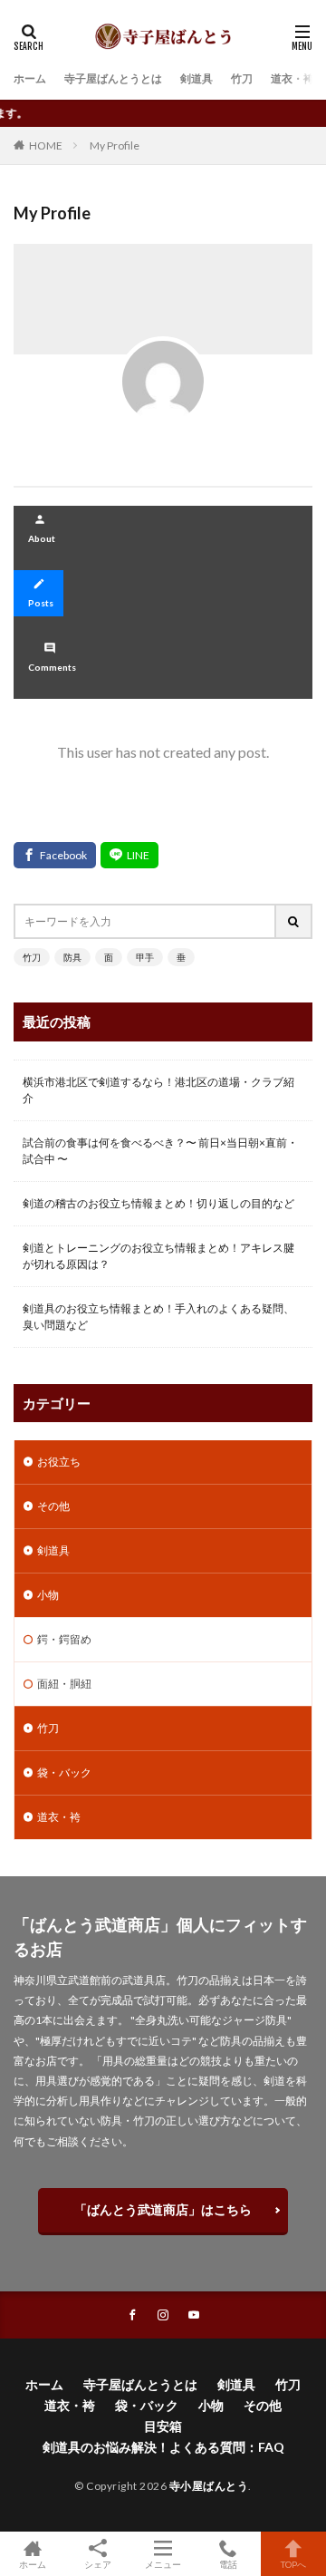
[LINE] (129, 855)
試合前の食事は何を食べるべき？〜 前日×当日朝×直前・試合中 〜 (160, 1151)
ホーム (30, 78)
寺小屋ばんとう (209, 2486)
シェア (98, 2564)
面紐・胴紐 (64, 1684)
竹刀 (242, 78)
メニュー (163, 2564)
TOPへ (293, 2564)
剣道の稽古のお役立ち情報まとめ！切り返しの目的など (158, 1203)
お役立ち (59, 1462)
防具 (72, 957)
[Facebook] (55, 855)
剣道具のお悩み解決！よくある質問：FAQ (163, 2447)
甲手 (145, 957)
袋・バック (64, 1772)
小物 (48, 1595)
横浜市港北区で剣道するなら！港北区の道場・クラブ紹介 (158, 1090)
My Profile (115, 145)
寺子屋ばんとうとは (113, 78)
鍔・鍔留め (64, 1639)
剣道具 (197, 78)
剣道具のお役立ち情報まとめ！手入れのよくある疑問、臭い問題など (158, 1317)
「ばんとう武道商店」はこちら (163, 2209)
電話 (228, 2564)
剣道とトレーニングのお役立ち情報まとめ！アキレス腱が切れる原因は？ (158, 1256)
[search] (294, 921)
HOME (46, 145)
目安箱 (163, 2426)
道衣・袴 (292, 78)
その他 (53, 1506)
